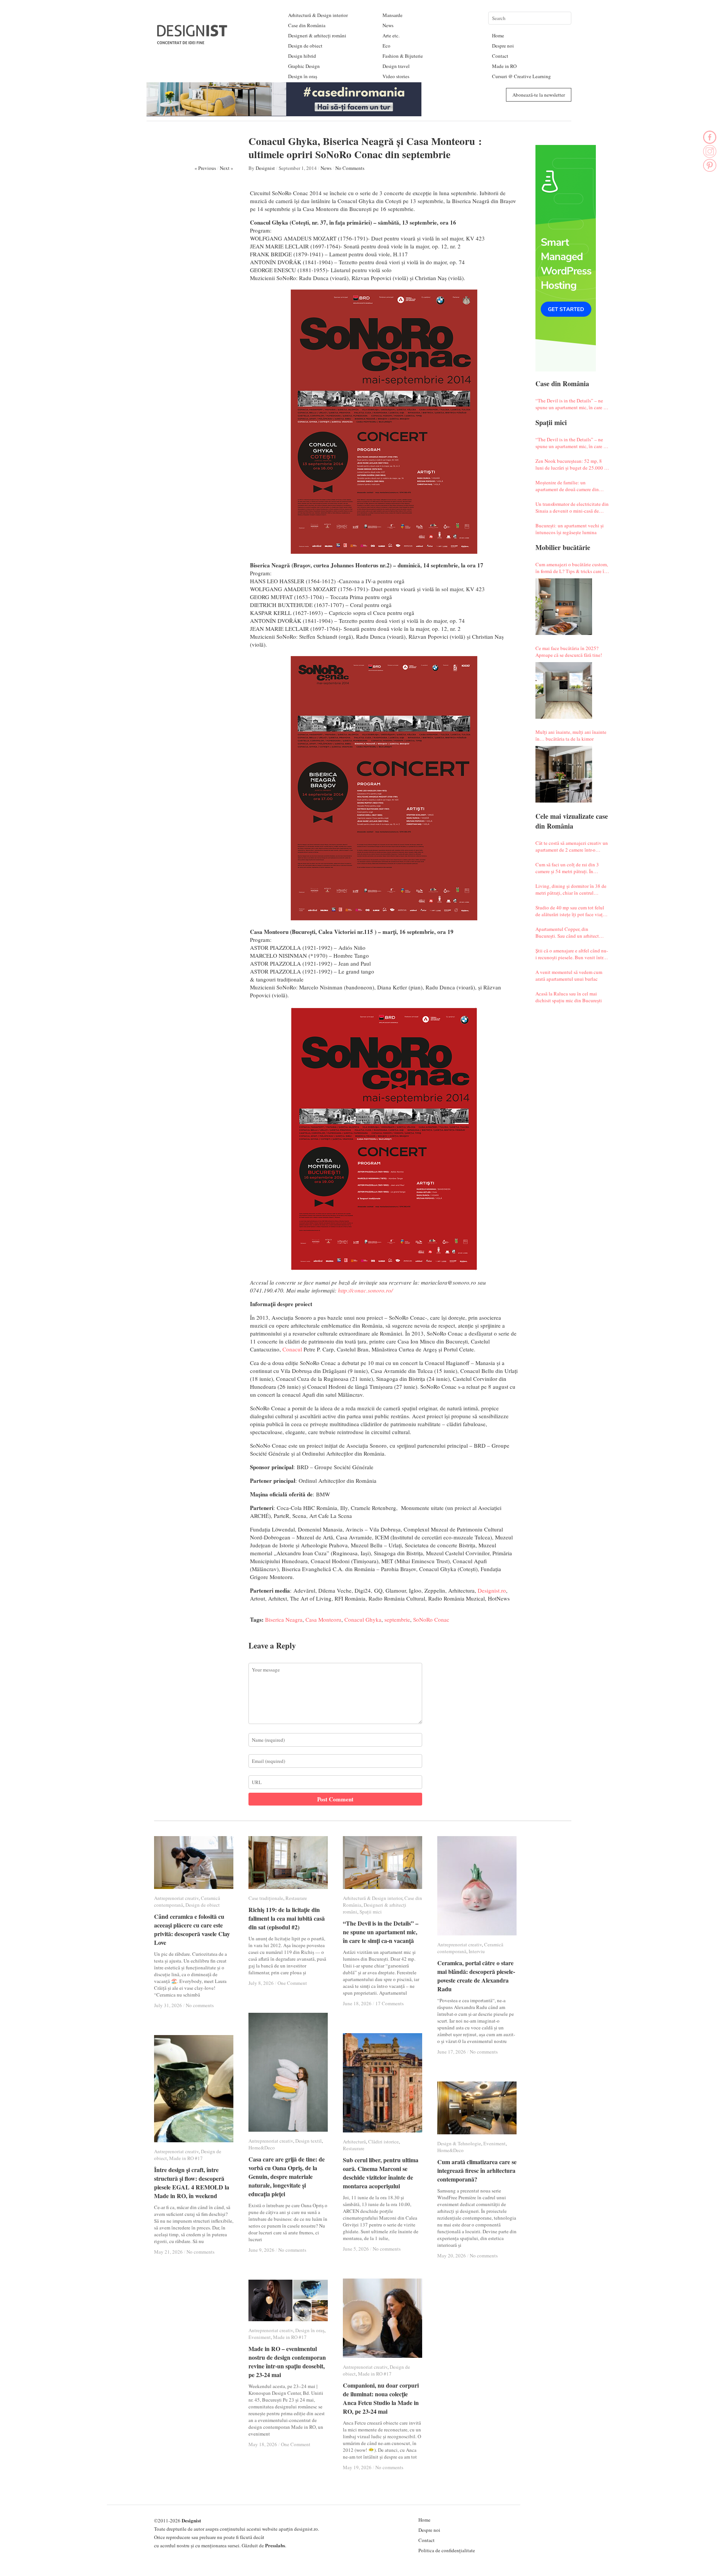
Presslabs (275, 2545)
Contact (500, 56)
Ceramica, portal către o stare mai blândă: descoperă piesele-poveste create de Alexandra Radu (476, 1976)
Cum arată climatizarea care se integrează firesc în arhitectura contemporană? (477, 2170)
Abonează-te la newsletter (539, 95)
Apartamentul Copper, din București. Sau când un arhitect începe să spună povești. (567, 932)
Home (498, 35)
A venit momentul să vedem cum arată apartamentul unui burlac (569, 975)
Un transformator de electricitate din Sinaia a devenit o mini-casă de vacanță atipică (572, 507)
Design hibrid (302, 56)
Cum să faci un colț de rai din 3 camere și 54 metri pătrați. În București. (567, 868)
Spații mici (371, 1912)
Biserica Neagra (284, 1619)
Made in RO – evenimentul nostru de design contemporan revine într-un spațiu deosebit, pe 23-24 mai (287, 2362)
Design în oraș (303, 76)
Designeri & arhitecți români (317, 35)
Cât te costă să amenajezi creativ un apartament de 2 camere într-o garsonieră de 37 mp (572, 846)
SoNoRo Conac (431, 1619)
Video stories (396, 76)
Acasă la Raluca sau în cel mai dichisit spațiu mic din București (569, 997)
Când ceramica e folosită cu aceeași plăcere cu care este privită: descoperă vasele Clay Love (192, 1929)
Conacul (292, 1349)
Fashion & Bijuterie (403, 56)
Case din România (307, 25)
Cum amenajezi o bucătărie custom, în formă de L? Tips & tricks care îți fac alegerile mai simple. (572, 568)
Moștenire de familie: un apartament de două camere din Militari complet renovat (567, 486)
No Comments (350, 168)
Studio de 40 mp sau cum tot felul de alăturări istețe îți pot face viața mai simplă (570, 911)
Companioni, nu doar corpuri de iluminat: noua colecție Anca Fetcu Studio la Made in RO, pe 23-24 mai (381, 2398)
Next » (227, 168)
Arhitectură (354, 2142)
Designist (265, 168)
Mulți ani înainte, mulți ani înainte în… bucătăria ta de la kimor (571, 735)
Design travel (396, 66)
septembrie (397, 1619)
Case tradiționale (266, 1898)
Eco (386, 46)
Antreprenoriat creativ (176, 1898)
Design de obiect (305, 46)
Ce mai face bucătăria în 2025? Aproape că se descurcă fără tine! (569, 652)
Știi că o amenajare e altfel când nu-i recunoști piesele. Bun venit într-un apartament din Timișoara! (572, 954)
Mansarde (393, 15)
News (388, 25)
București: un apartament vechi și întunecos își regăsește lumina (570, 529)
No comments (200, 2005)
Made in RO (504, 66)
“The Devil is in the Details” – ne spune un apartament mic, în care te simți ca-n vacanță (571, 404)
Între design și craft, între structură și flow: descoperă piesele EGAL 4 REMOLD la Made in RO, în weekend (192, 2183)
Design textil (309, 2141)
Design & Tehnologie (459, 2143)
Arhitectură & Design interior (318, 15)
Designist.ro (492, 1590)
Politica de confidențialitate (447, 2550)
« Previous (205, 168)
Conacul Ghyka (363, 1619)
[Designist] (193, 41)
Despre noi (503, 46)
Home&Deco (262, 2148)
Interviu (477, 1951)
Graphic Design (304, 66)
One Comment (292, 1983)
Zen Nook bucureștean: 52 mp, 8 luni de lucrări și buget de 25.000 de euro (572, 464)
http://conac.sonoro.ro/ (365, 1290)
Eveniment (494, 2143)
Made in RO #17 (186, 2158)
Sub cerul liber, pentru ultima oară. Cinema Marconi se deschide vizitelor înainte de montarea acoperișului (381, 2173)
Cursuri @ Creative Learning (521, 76)
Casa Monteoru (323, 1619)
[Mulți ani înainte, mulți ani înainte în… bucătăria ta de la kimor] (564, 774)
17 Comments (389, 2003)
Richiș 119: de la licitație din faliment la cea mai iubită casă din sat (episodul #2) (287, 1918)
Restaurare (296, 1898)
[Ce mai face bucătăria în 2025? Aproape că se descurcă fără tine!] (564, 690)
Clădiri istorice (383, 2142)
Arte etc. (391, 35)
